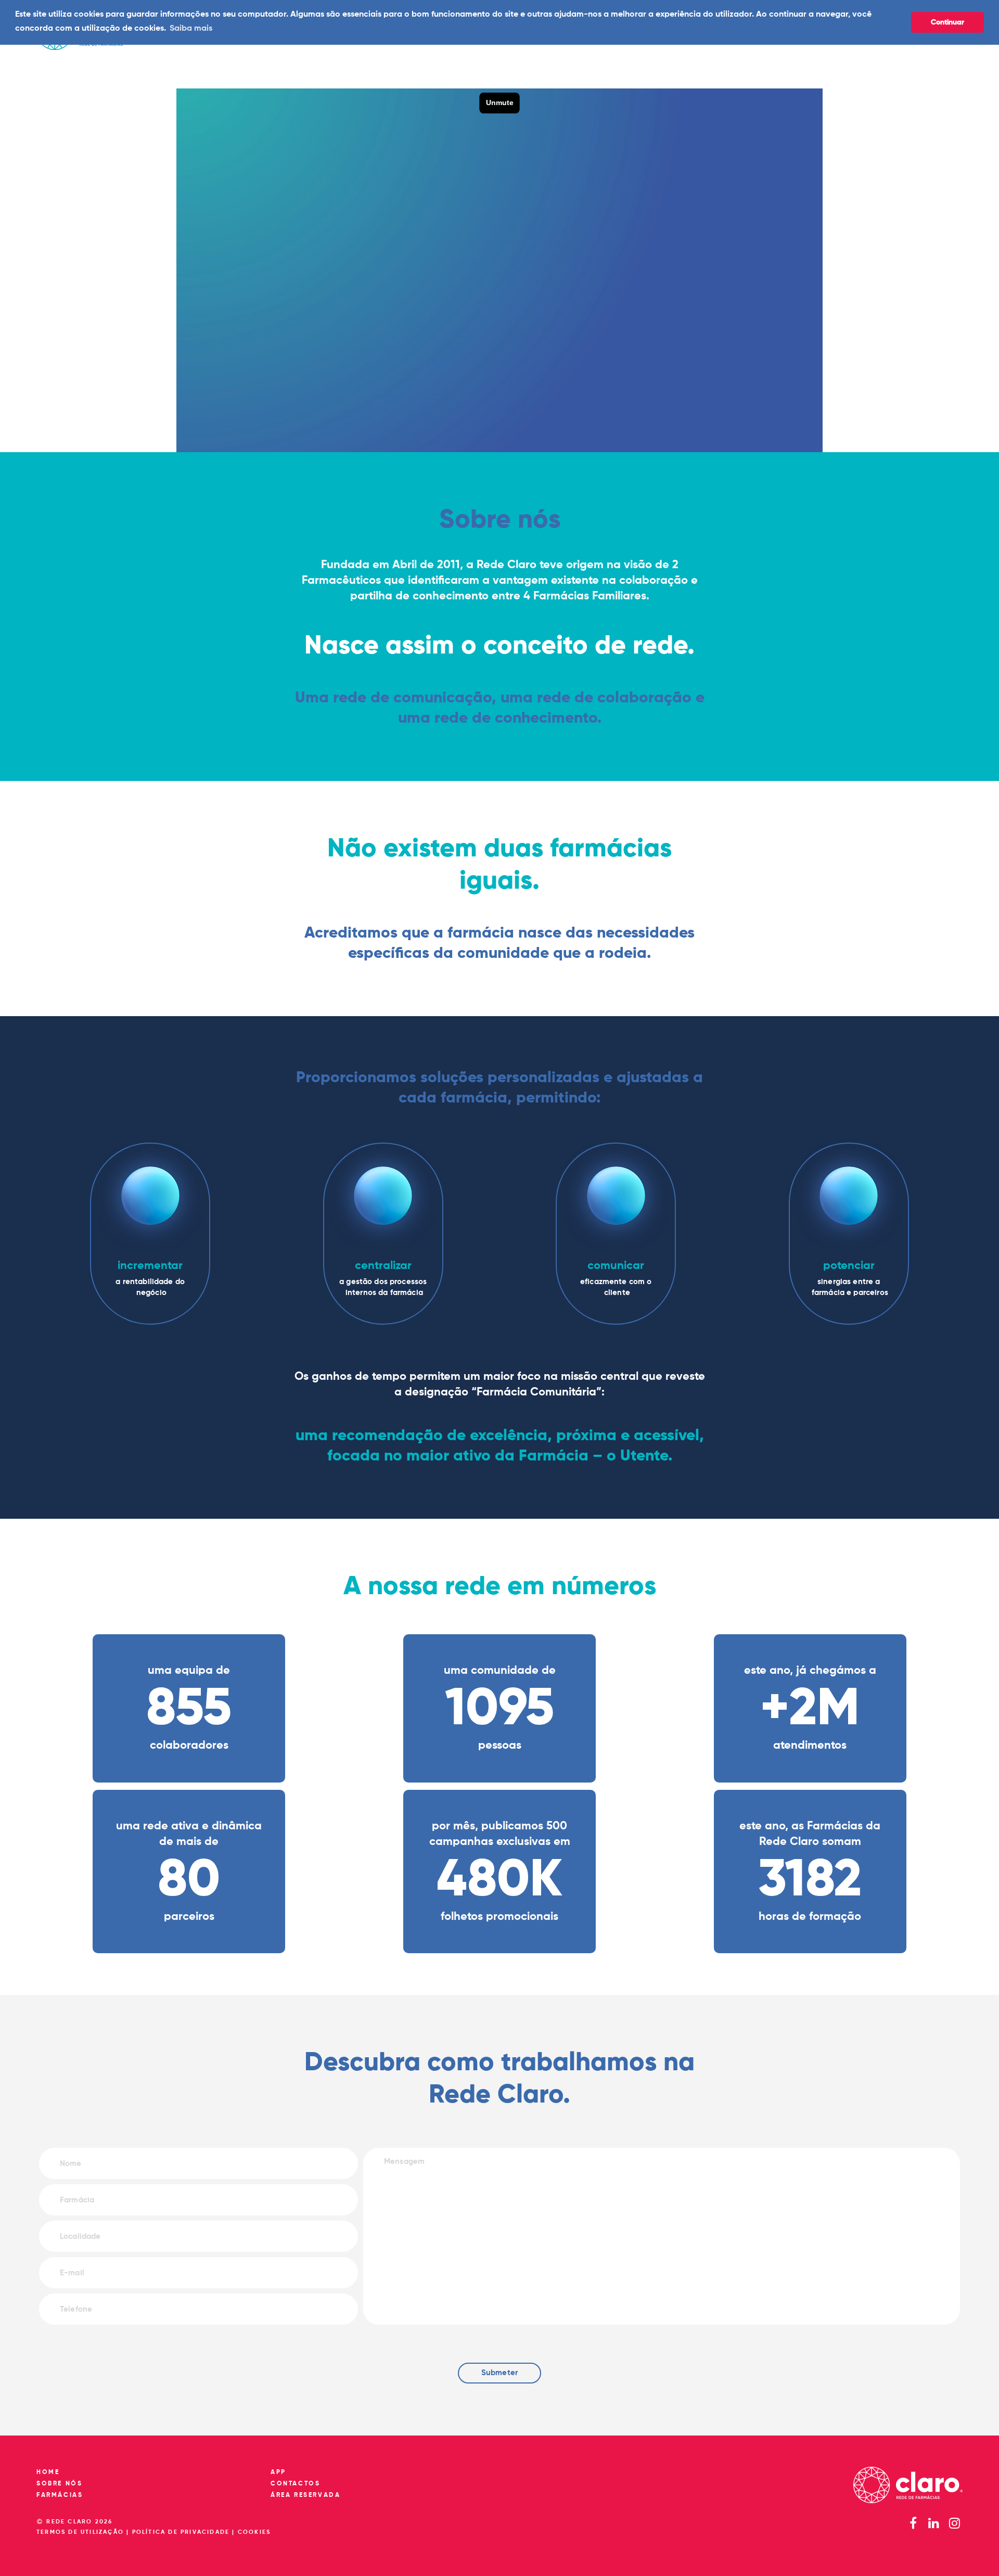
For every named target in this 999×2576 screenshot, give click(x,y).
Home (48, 2472)
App (278, 2472)
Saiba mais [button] (191, 29)
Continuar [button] (947, 22)
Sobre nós (59, 2484)
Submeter (499, 2373)
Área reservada (305, 2495)
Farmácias (60, 2495)
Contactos (295, 2484)
